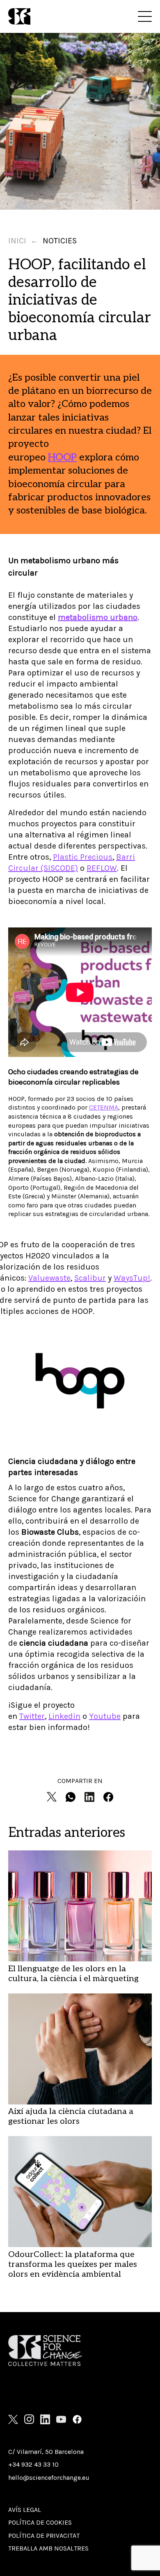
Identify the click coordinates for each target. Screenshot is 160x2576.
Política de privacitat (44, 2536)
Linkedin (64, 1716)
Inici (17, 241)
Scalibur (90, 1278)
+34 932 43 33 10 (33, 2464)
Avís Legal (25, 2510)
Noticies (60, 241)
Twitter (32, 1716)
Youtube (105, 1716)
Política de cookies (40, 2522)
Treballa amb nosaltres (48, 2548)
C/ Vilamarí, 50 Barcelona (46, 2452)
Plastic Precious (83, 857)
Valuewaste (49, 1278)
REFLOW (102, 868)
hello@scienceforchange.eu (49, 2478)
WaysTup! (132, 1278)
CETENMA (104, 1107)
